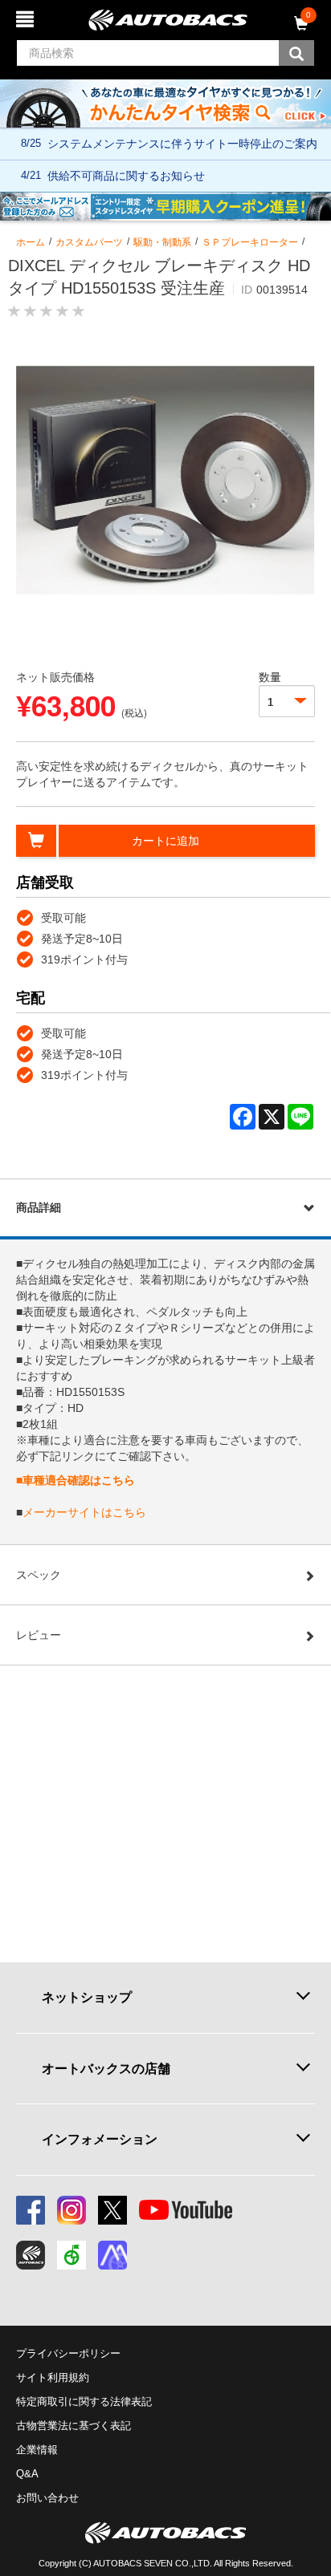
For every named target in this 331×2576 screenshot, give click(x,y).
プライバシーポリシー (68, 2353)
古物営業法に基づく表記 (74, 2426)
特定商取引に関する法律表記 (84, 2402)
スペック (39, 1575)
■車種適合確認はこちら (76, 1480)
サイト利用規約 (53, 2377)
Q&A (27, 2474)
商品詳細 (39, 1207)
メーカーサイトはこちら (84, 1512)
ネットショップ (87, 1997)
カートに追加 (165, 841)
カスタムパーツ (89, 242)
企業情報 (37, 2450)
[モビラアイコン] (112, 2255)
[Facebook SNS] (31, 2210)
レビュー (39, 1635)
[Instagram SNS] (72, 2210)
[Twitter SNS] (112, 2210)
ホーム (31, 242)
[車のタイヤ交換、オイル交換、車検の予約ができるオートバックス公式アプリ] (31, 2255)
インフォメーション (100, 2139)
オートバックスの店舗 (106, 2068)
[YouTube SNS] (186, 2210)
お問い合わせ (47, 2498)
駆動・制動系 (162, 242)
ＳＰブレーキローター (250, 242)
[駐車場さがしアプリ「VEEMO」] (72, 2255)
